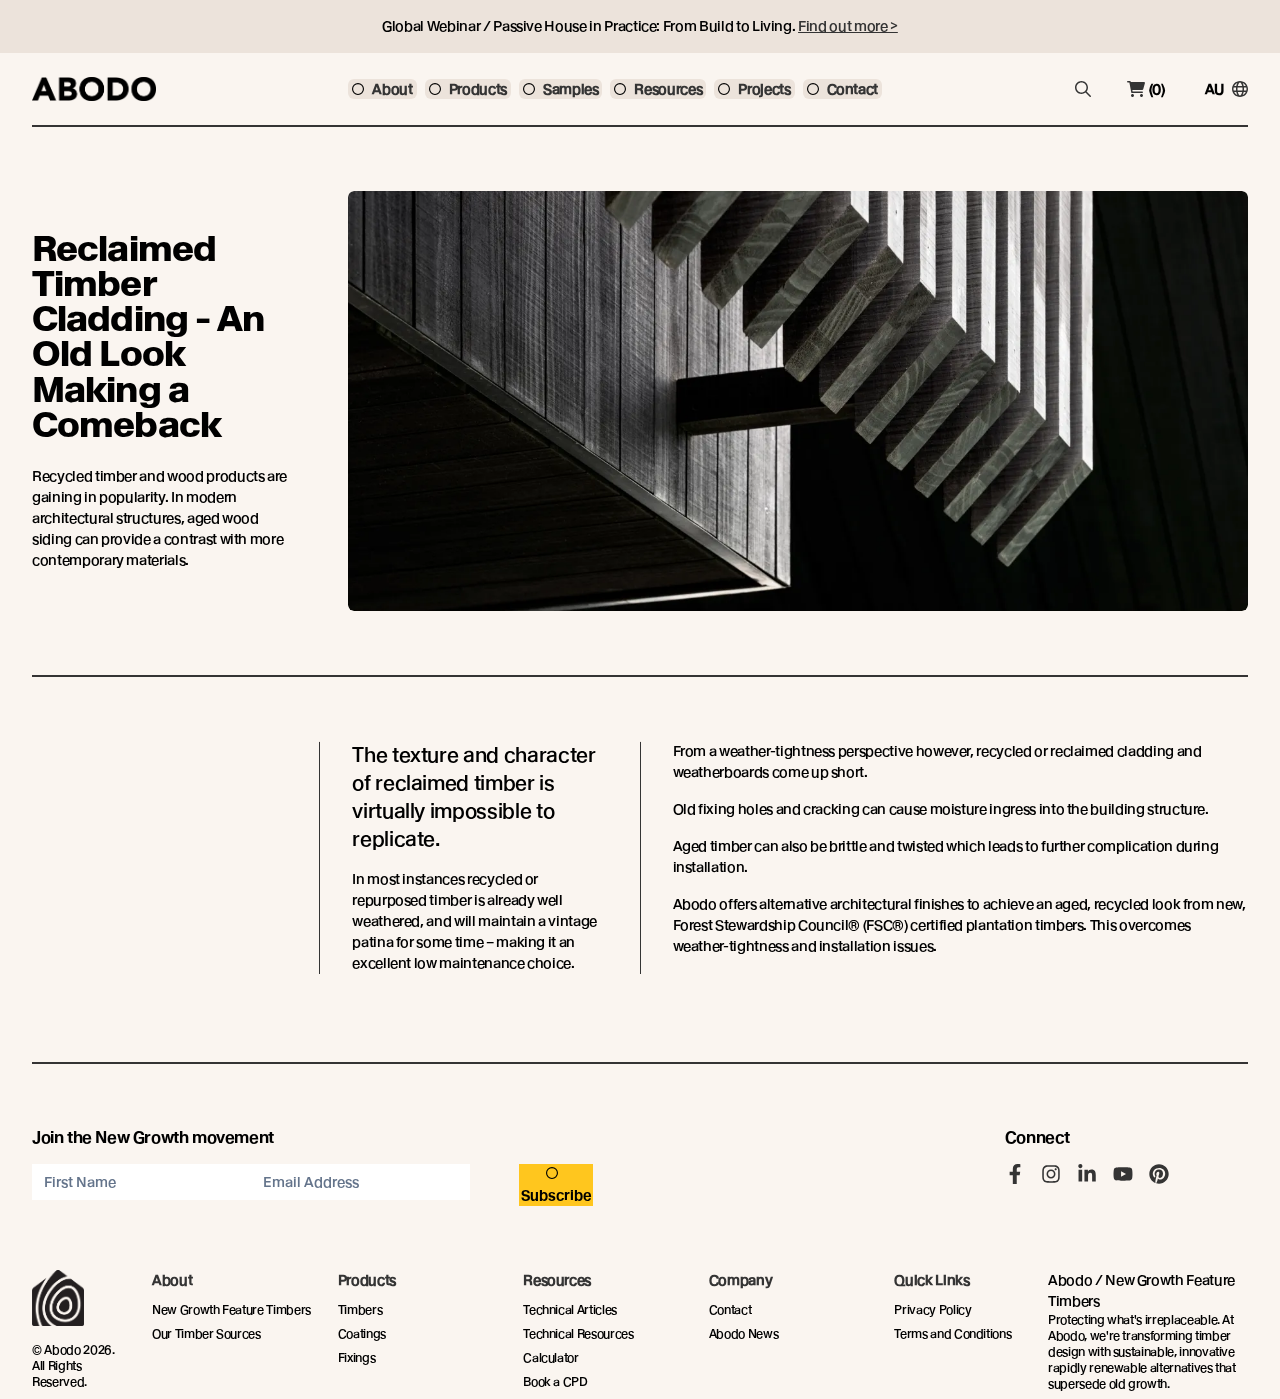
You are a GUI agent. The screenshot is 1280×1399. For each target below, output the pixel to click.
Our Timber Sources (206, 1333)
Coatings (362, 1333)
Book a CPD (555, 1381)
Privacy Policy (932, 1309)
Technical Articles (570, 1309)
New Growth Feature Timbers (231, 1309)
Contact (730, 1309)
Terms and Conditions (952, 1333)
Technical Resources (578, 1333)
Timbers (360, 1309)
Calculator (551, 1357)
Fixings (357, 1357)
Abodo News (744, 1333)
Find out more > (848, 26)
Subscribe (556, 1195)
